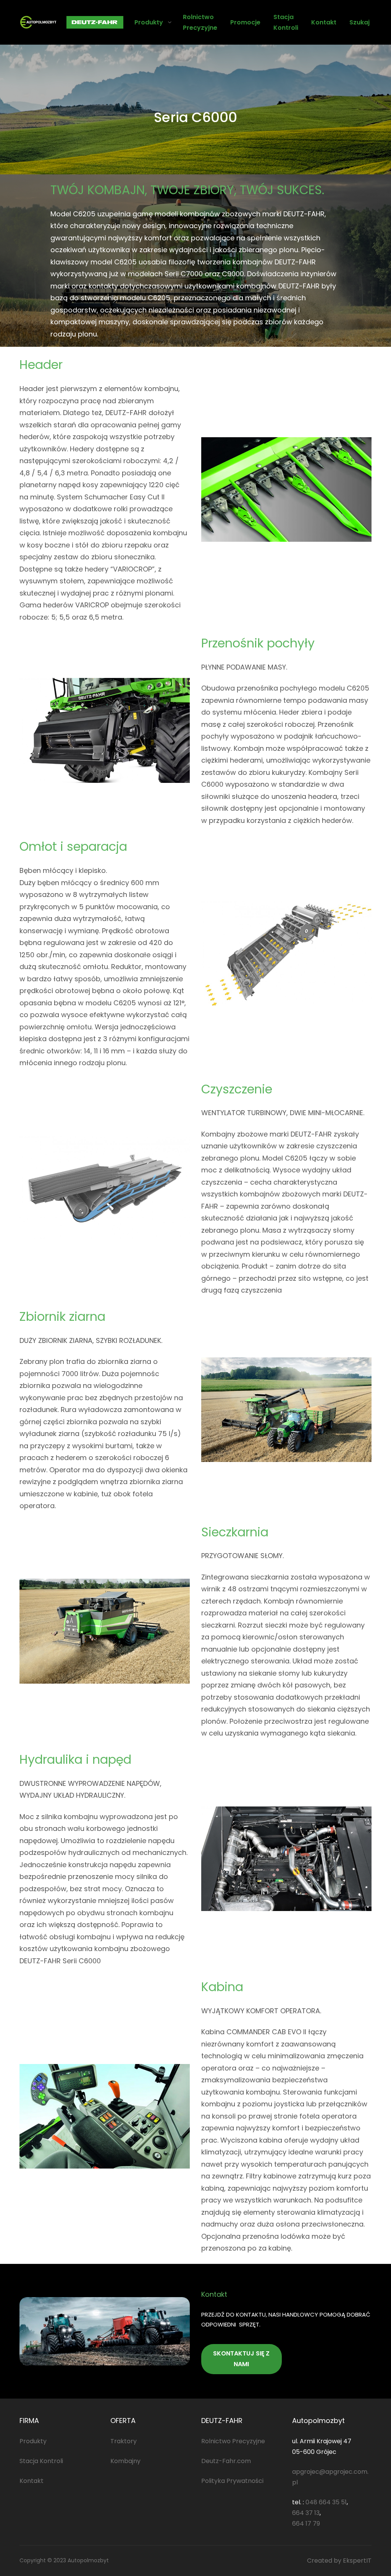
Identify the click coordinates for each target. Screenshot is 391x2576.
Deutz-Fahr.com (226, 2461)
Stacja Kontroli (41, 2461)
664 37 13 (306, 2513)
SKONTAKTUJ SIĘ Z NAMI (241, 2359)
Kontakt (32, 2481)
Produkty (149, 22)
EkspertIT (357, 2561)
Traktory (124, 2441)
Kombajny (125, 2461)
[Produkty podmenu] (170, 22)
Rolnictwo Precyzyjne (233, 2441)
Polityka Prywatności (232, 2481)
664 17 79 (306, 2524)
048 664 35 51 (326, 2502)
